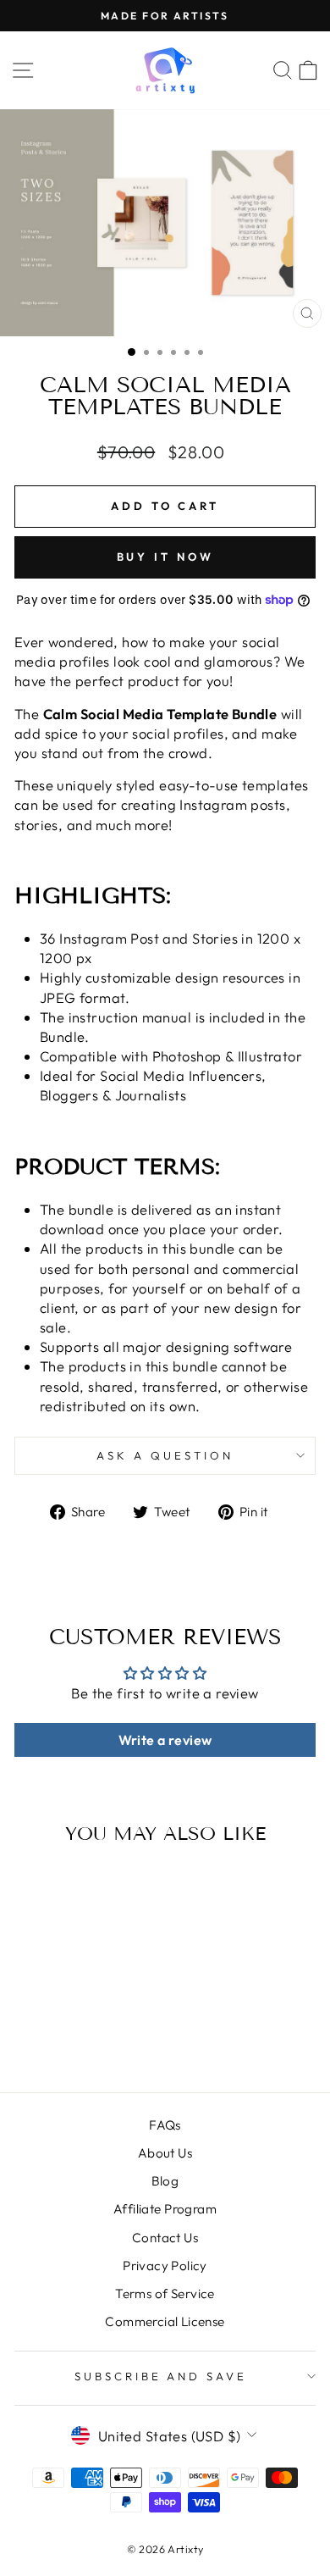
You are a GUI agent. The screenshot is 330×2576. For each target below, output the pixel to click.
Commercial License (165, 2321)
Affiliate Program (165, 2209)
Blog (165, 2181)
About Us (165, 2153)
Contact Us (165, 2238)
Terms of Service (165, 2293)
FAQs (165, 2125)
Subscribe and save (161, 2376)
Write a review (165, 1740)
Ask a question (165, 1455)
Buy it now (165, 557)
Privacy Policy (165, 2266)
